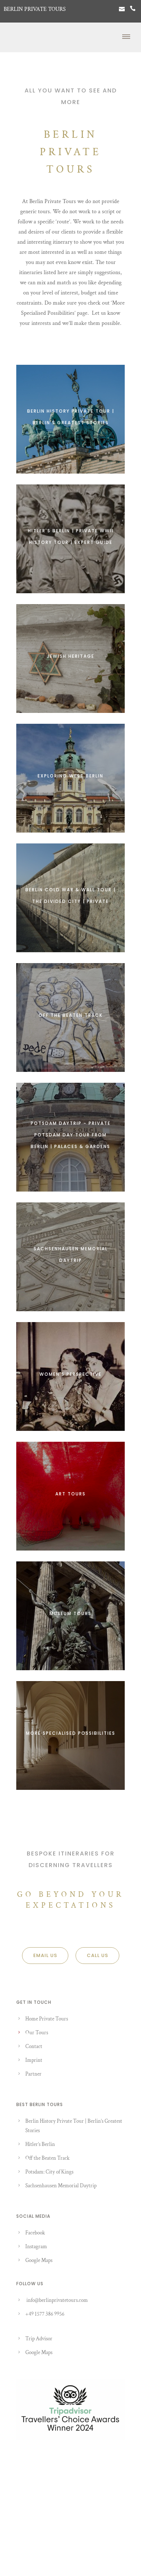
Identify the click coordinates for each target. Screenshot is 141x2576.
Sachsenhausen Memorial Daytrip (61, 2186)
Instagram (36, 2247)
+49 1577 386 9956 (45, 2314)
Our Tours (37, 2033)
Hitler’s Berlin (40, 2144)
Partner (33, 2074)
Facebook (35, 2233)
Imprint (34, 2060)
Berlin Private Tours (35, 9)
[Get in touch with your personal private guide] (122, 9)
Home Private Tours (47, 2019)
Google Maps (39, 2260)
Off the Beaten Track (47, 2158)
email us (45, 1955)
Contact (34, 2046)
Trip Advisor (39, 2339)
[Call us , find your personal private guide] (133, 9)
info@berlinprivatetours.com (57, 2300)
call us (97, 1955)
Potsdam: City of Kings (49, 2172)
